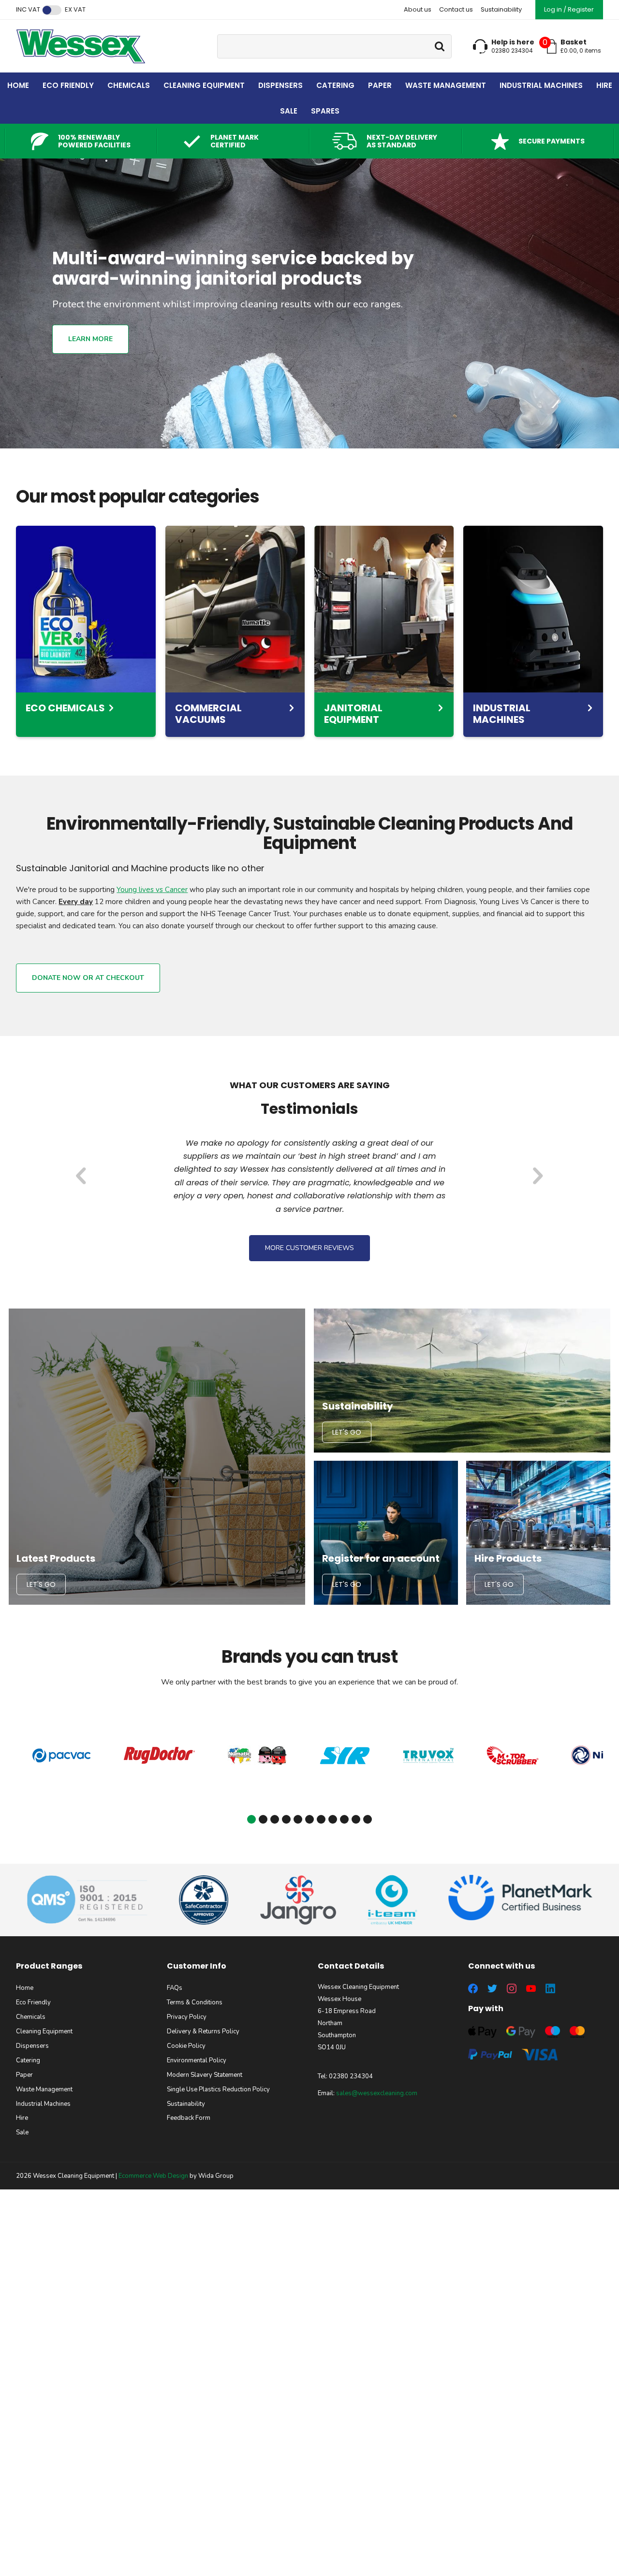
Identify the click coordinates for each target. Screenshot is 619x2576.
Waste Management (446, 85)
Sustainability (501, 9)
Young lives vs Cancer (152, 890)
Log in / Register (569, 9)
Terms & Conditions (195, 2002)
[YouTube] (531, 1988)
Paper (380, 85)
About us (418, 9)
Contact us (456, 9)
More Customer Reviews (309, 1248)
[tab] (251, 1819)
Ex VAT (75, 10)
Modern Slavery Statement (205, 2075)
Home (18, 85)
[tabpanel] (62, 1756)
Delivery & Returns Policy (203, 2031)
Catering (335, 85)
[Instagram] (512, 1988)
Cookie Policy (186, 2046)
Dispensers (280, 85)
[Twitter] (492, 1988)
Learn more (90, 339)
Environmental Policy (197, 2060)
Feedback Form (189, 2118)
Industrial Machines (541, 85)
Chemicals (129, 85)
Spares (325, 111)
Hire (604, 85)
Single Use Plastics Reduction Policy (218, 2089)
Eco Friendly (68, 85)
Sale (289, 111)
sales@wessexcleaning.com (377, 2093)
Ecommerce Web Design (153, 2176)
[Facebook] (473, 1988)
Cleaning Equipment (204, 85)
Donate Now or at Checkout (88, 978)
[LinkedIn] (550, 1988)
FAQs (175, 1988)
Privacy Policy (187, 2017)
